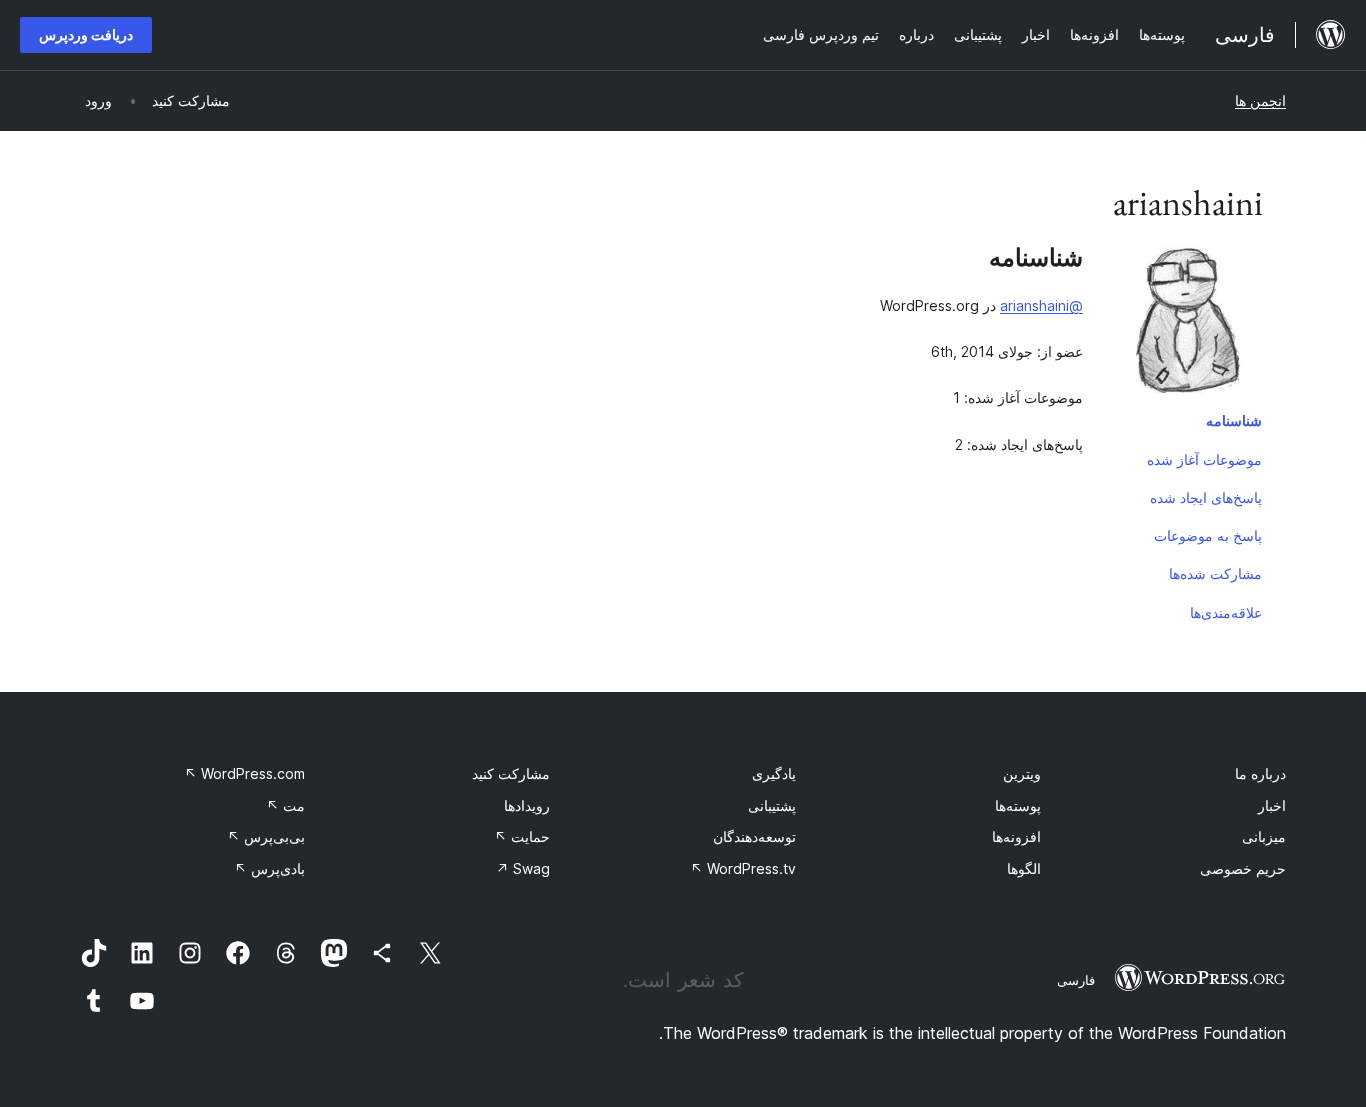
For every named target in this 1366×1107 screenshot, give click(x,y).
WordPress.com (244, 773)
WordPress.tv (743, 868)
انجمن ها (1260, 100)
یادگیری (774, 773)
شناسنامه (1234, 420)
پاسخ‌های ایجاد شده (1206, 497)
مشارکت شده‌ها (1215, 573)
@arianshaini (1041, 305)
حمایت (522, 836)
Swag (523, 868)
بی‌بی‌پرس (266, 836)
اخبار (1272, 805)
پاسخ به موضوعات (1208, 535)
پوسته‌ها (1018, 805)
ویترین (1022, 773)
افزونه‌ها (1016, 836)
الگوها (1024, 868)
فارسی (1076, 980)
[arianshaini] (1188, 323)
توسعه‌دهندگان (754, 836)
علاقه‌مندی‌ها (1226, 612)
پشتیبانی (772, 805)
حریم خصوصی (1243, 868)
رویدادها (527, 805)
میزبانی (1264, 836)
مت (285, 805)
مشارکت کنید (511, 773)
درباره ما (1260, 773)
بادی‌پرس (269, 868)
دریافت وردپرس (86, 34)
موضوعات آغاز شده (1204, 459)
